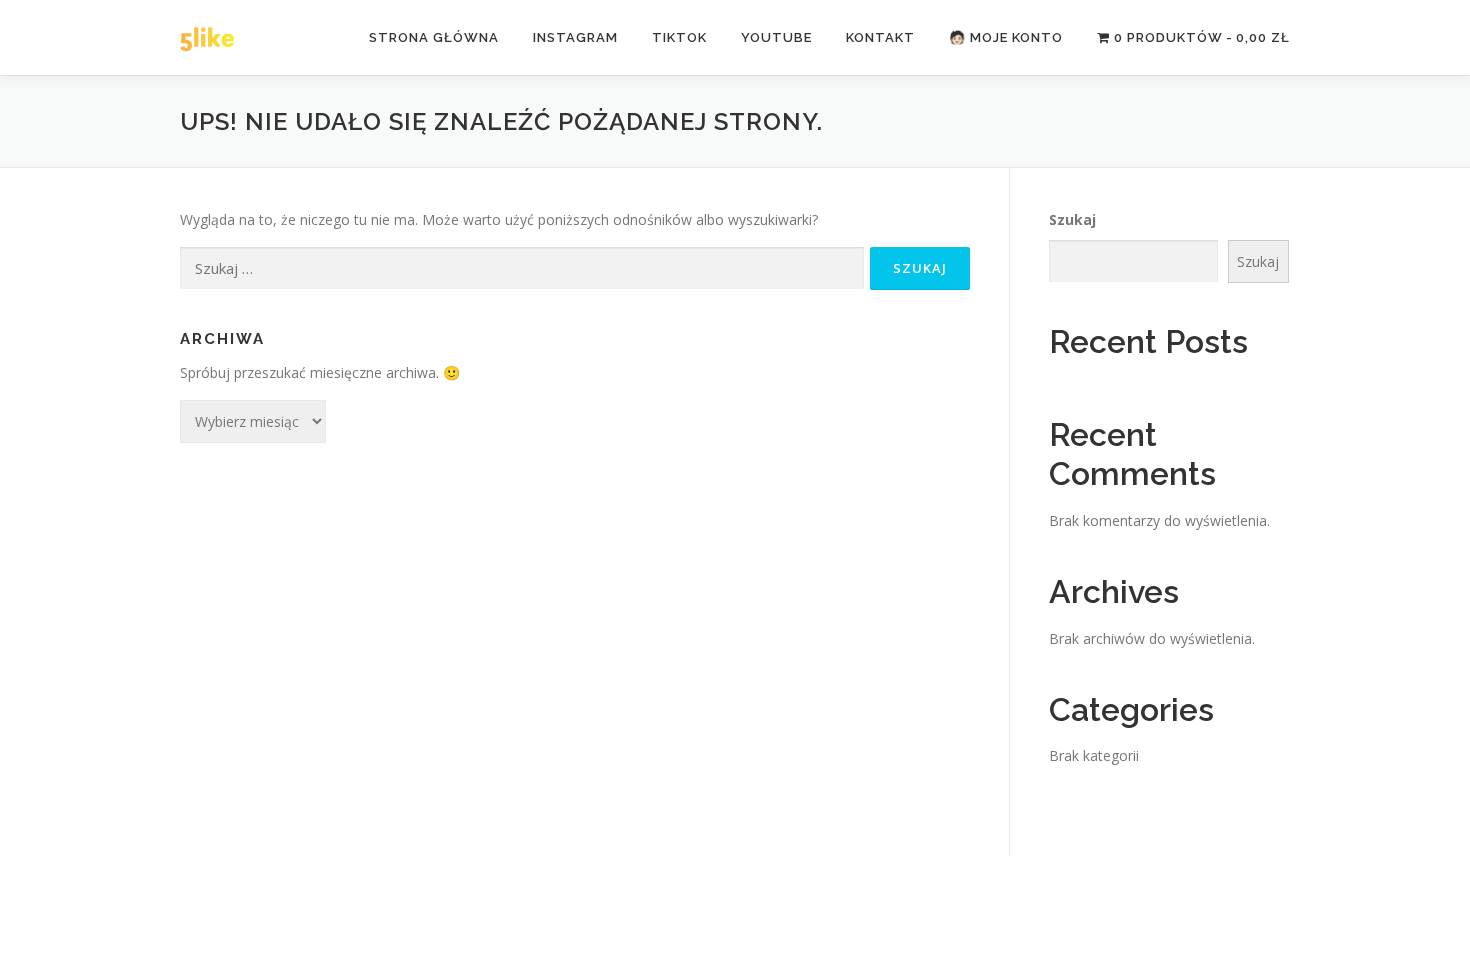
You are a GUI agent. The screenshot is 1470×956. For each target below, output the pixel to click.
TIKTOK (679, 37)
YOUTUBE (776, 37)
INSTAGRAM (575, 37)
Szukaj (1072, 219)
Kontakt (880, 37)
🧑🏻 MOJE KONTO (1006, 37)
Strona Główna (434, 37)
